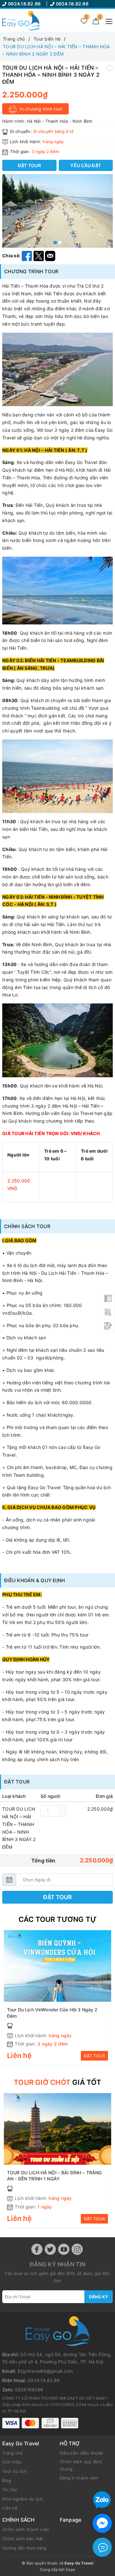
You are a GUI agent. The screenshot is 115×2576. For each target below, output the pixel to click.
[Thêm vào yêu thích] (110, 68)
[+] (63, 1808)
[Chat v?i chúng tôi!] (102, 2523)
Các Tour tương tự (58, 1919)
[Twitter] (50, 2249)
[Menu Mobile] (107, 21)
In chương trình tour (40, 109)
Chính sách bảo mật (23, 2539)
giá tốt (57, 2082)
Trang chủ (12, 2453)
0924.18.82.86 (25, 4)
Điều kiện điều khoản (81, 2453)
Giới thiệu (12, 2462)
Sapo (70, 2569)
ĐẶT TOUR (94, 2056)
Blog (7, 2480)
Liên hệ (10, 2508)
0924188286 (29, 2390)
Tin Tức (10, 2490)
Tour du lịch (14, 2471)
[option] (57, 211)
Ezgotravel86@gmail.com (45, 2371)
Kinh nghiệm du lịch (23, 2499)
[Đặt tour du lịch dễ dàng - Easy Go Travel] (21, 20)
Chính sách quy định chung (81, 2465)
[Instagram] (77, 2249)
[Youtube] (64, 2249)
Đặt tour (57, 1897)
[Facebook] (37, 2249)
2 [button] (60, 243)
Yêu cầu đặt (86, 165)
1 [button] (55, 243)
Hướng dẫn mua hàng (24, 2548)
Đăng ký (99, 2297)
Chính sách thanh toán (26, 2529)
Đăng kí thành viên (79, 2478)
